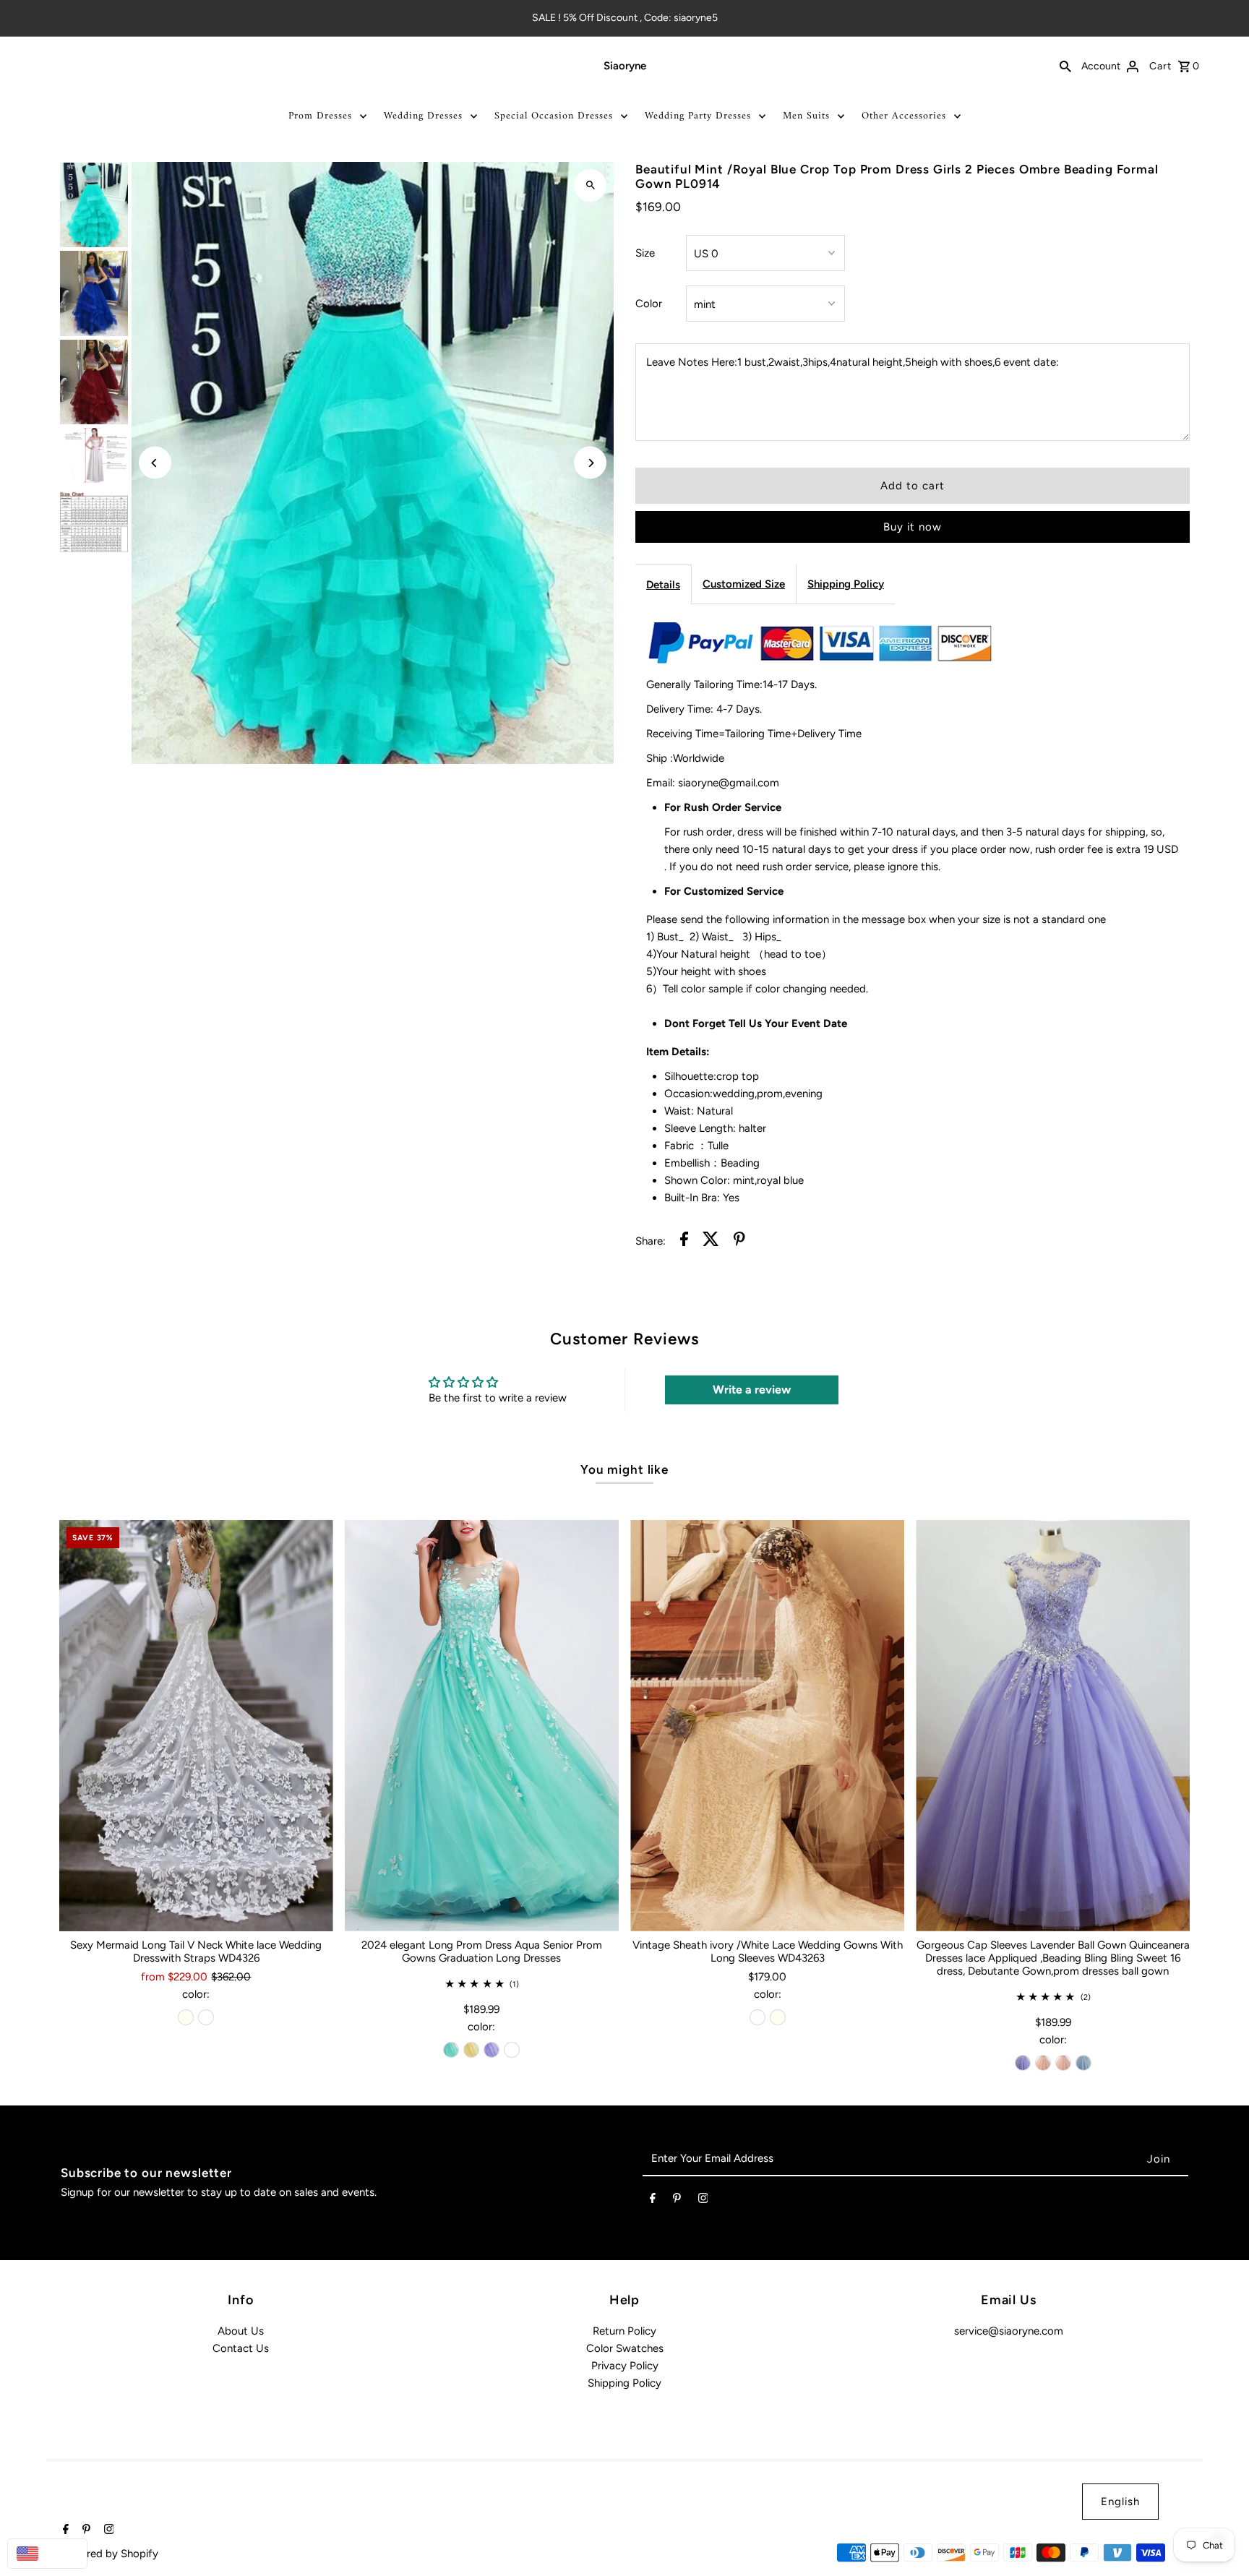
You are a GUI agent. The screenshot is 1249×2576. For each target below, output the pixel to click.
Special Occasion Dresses (554, 116)
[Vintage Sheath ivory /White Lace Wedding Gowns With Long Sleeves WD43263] (767, 1726)
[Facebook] (653, 2201)
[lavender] (492, 2050)
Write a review (752, 1390)
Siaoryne (625, 66)
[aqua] (451, 2050)
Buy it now (913, 527)
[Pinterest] (677, 2201)
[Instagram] (703, 2201)
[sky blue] (1083, 2063)
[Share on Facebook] (684, 1241)
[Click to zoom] (590, 185)
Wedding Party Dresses (698, 116)
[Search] (1065, 66)
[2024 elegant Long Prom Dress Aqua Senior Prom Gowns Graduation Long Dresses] (482, 1726)
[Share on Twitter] (711, 1241)
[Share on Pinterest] (739, 1241)
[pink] (1043, 2063)
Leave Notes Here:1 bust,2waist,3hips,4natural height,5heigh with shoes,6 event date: (853, 362)
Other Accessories (904, 116)
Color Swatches (625, 2348)
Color (649, 304)
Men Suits (806, 116)
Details (663, 585)
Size (645, 253)
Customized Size (744, 584)
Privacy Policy (625, 2366)
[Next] (590, 463)
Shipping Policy (846, 584)
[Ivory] (186, 2017)
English (1120, 2502)
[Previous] (155, 463)
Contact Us (241, 2348)
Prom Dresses (320, 116)
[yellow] (471, 2050)
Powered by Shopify (109, 2554)
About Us (241, 2331)
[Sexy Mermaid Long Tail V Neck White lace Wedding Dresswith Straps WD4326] (196, 1726)
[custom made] (512, 2050)
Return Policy (624, 2331)
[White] (206, 2017)
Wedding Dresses (423, 116)
